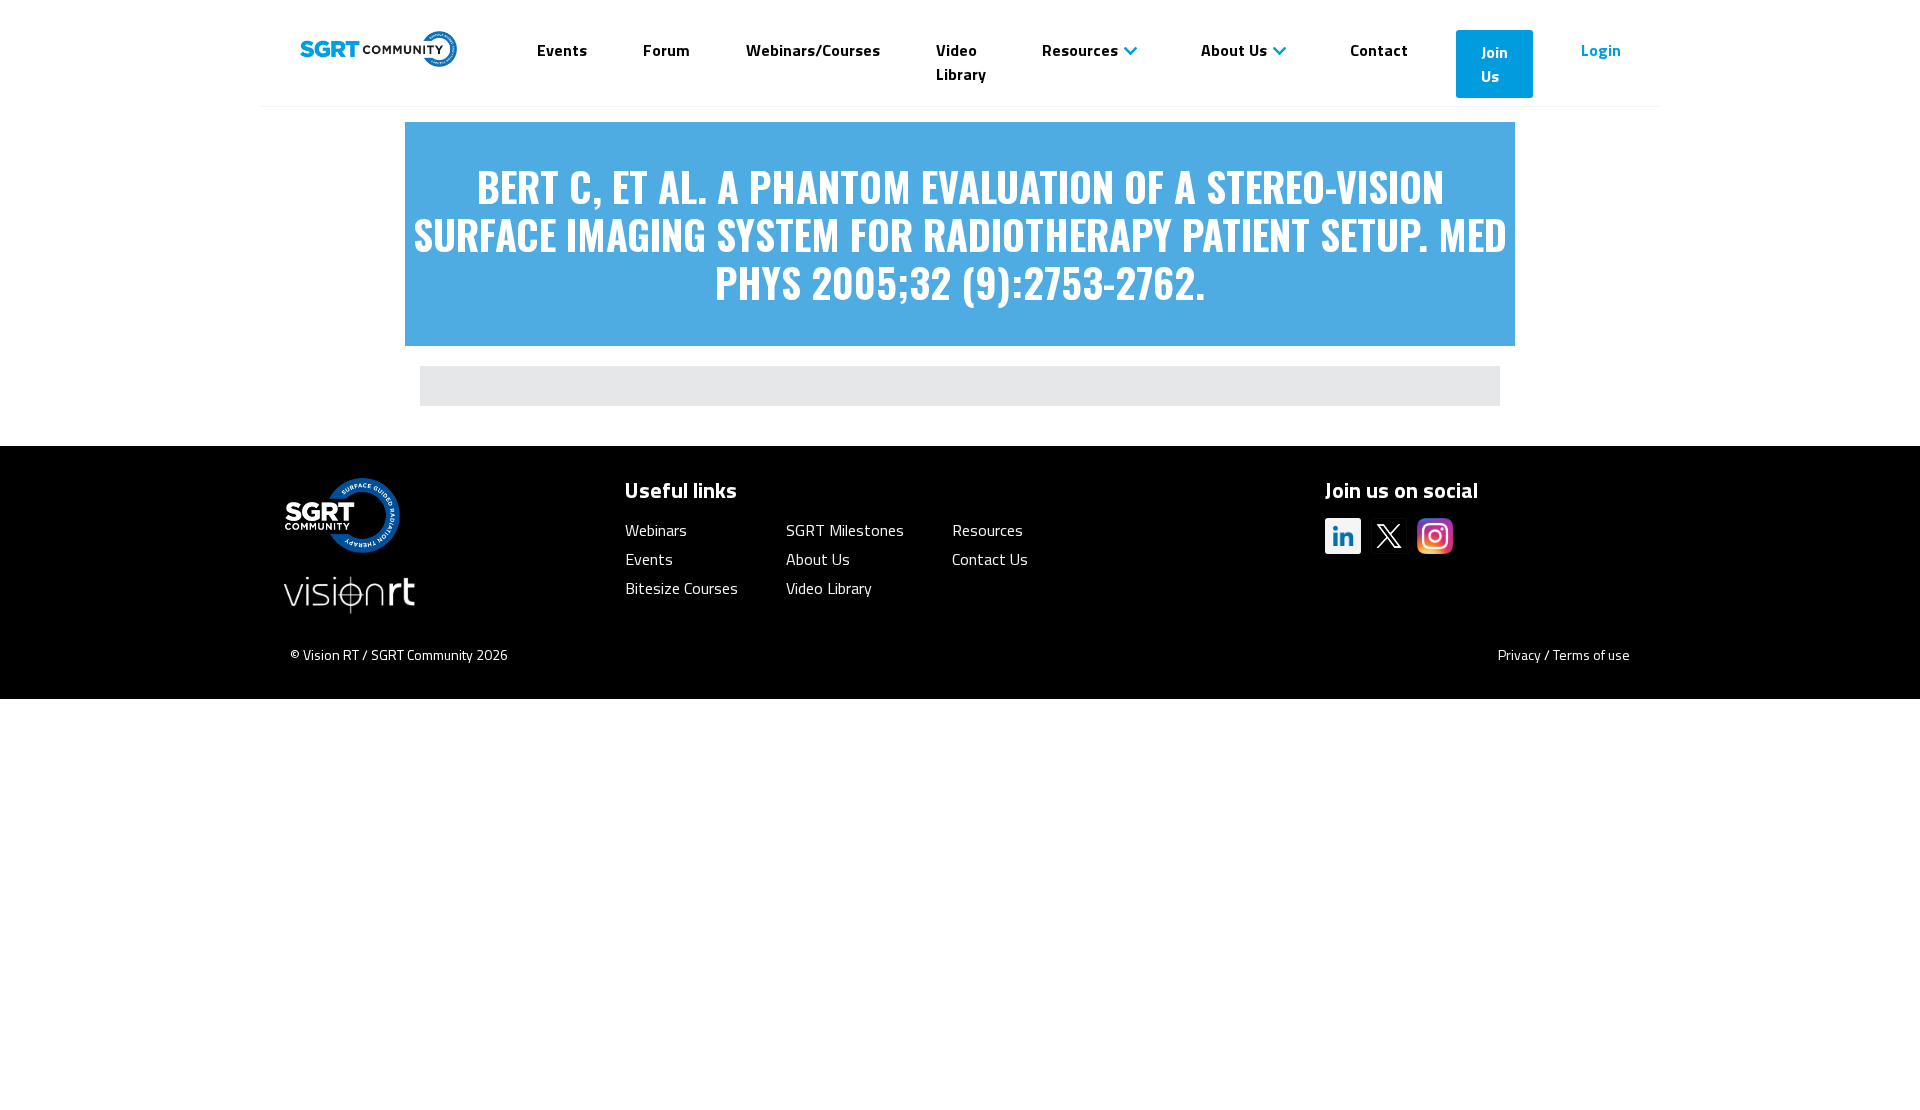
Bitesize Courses (681, 588)
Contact (1379, 50)
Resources (1080, 50)
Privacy (1519, 654)
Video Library (961, 62)
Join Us (1494, 64)
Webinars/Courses (813, 50)
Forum (666, 50)
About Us (1234, 50)
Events (562, 50)
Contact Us (990, 559)
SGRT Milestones (845, 530)
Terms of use (1591, 654)
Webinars (656, 530)
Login (1601, 50)
